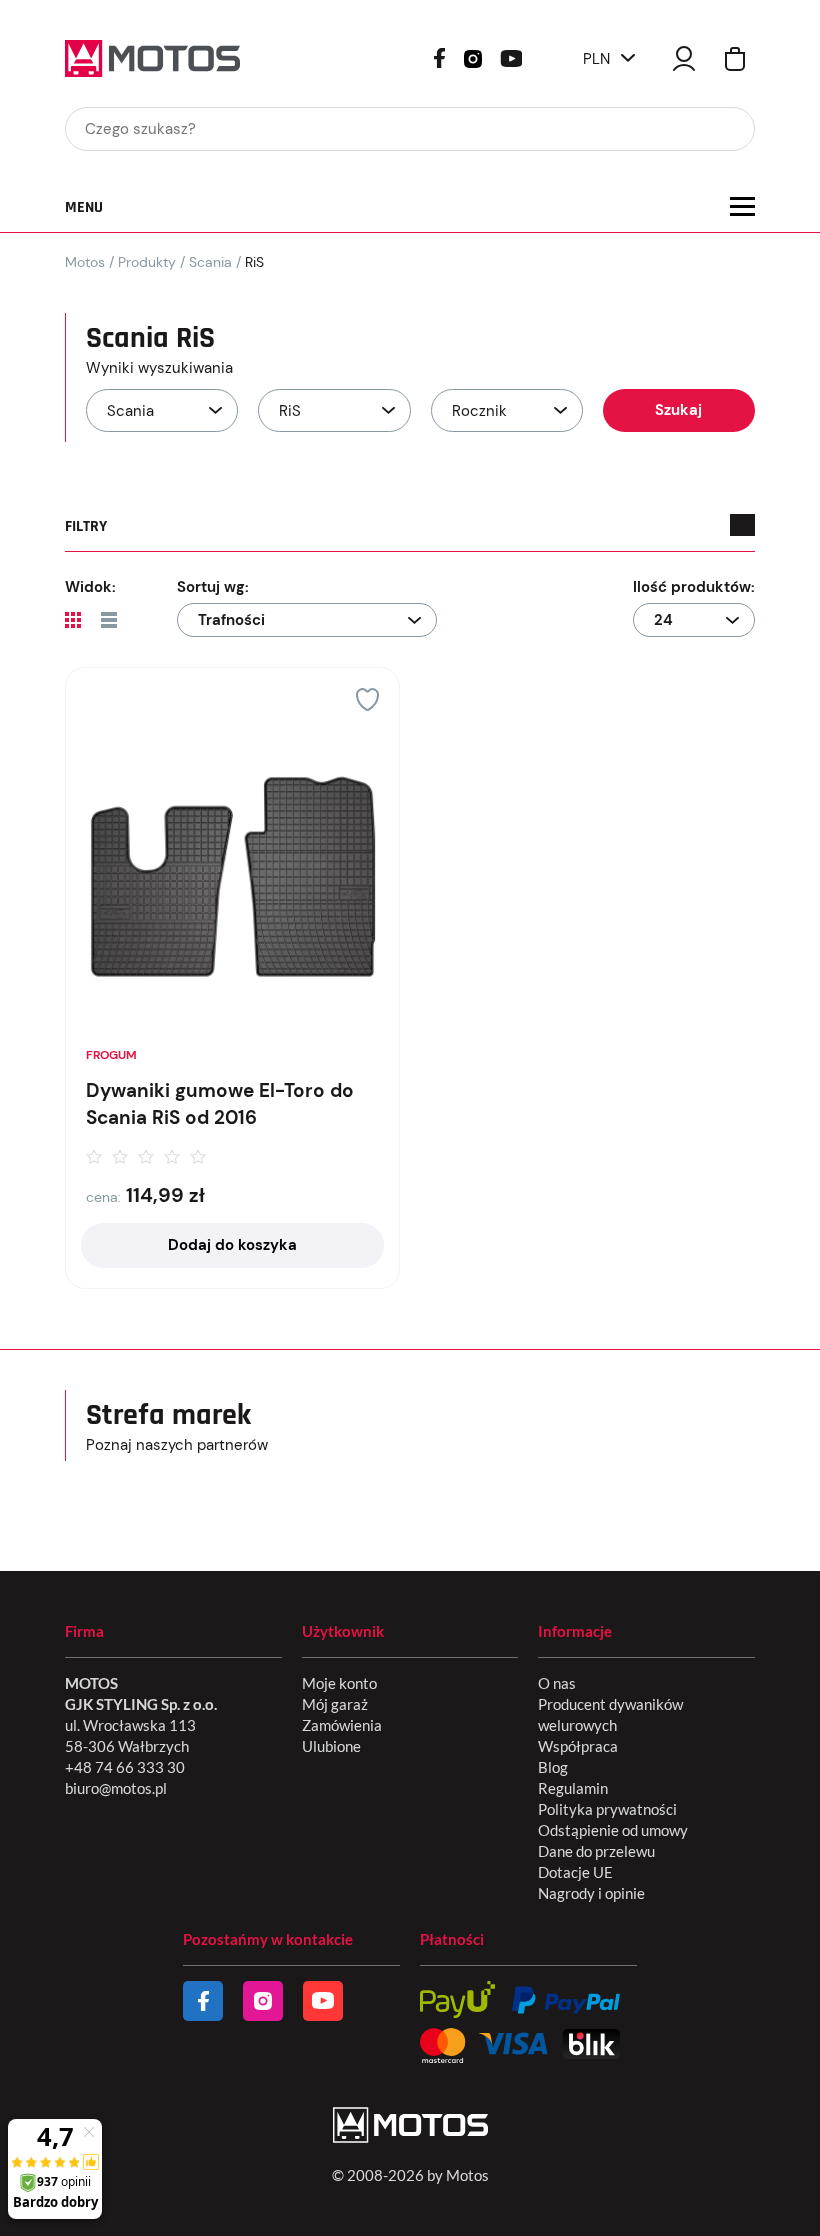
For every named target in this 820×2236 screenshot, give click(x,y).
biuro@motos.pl (116, 1788)
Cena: (103, 1197)
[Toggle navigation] (742, 206)
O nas (557, 1683)
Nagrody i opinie (591, 1893)
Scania (210, 262)
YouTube (511, 56)
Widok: (90, 587)
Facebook (439, 58)
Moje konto (339, 1683)
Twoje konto (684, 58)
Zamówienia (342, 1725)
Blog (553, 1767)
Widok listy (109, 620)
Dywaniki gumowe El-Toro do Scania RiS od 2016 (220, 1104)
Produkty (147, 262)
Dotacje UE (575, 1872)
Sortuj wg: (213, 587)
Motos (85, 262)
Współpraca (578, 1746)
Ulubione (331, 1746)
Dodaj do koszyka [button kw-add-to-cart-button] (232, 1245)
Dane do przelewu (596, 1851)
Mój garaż (335, 1704)
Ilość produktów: (694, 587)
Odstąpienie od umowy (613, 1830)
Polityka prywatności (607, 1809)
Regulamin (573, 1788)
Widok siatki (73, 620)
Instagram (473, 57)
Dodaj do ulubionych (367, 699)
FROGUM (111, 1055)
